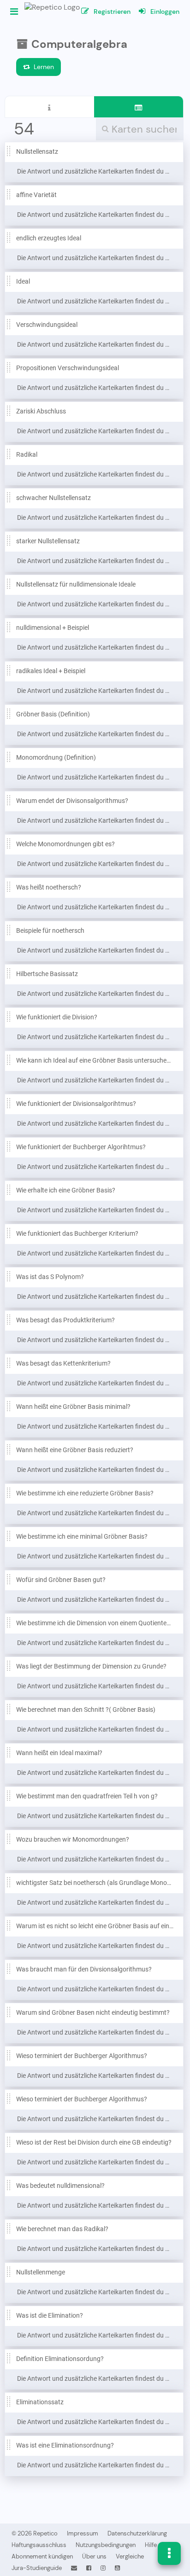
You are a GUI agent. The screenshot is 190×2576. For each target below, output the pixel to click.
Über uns (94, 2556)
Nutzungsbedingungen (106, 2545)
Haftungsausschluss (39, 2545)
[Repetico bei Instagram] (103, 2568)
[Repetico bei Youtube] (117, 2568)
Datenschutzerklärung (137, 2533)
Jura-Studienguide (37, 2568)
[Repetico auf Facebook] (89, 2568)
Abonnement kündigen (42, 2556)
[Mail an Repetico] (74, 2568)
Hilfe (151, 2545)
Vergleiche (130, 2556)
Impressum (83, 2533)
